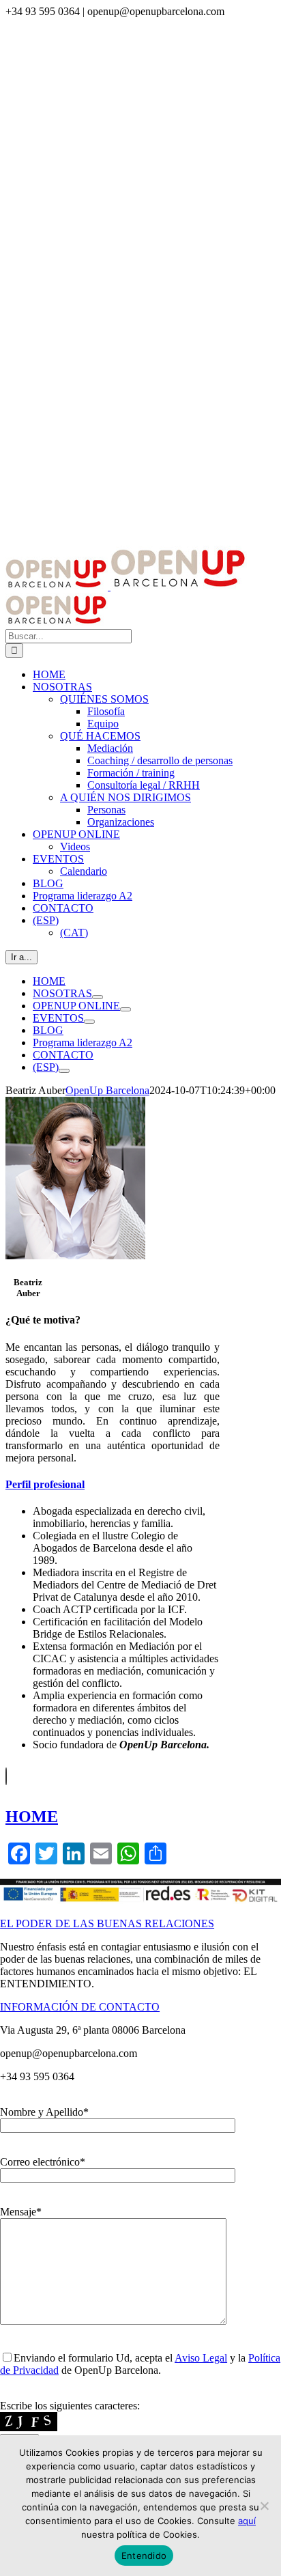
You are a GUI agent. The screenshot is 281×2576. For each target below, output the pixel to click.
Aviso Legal (201, 2358)
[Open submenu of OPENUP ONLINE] (125, 1009)
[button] (45, 1484)
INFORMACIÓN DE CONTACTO (80, 2007)
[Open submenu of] (64, 1071)
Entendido (144, 2556)
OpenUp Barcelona (107, 1090)
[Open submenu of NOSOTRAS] (98, 997)
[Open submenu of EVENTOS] (89, 1022)
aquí (247, 2521)
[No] (264, 2506)
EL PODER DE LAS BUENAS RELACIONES (107, 1923)
